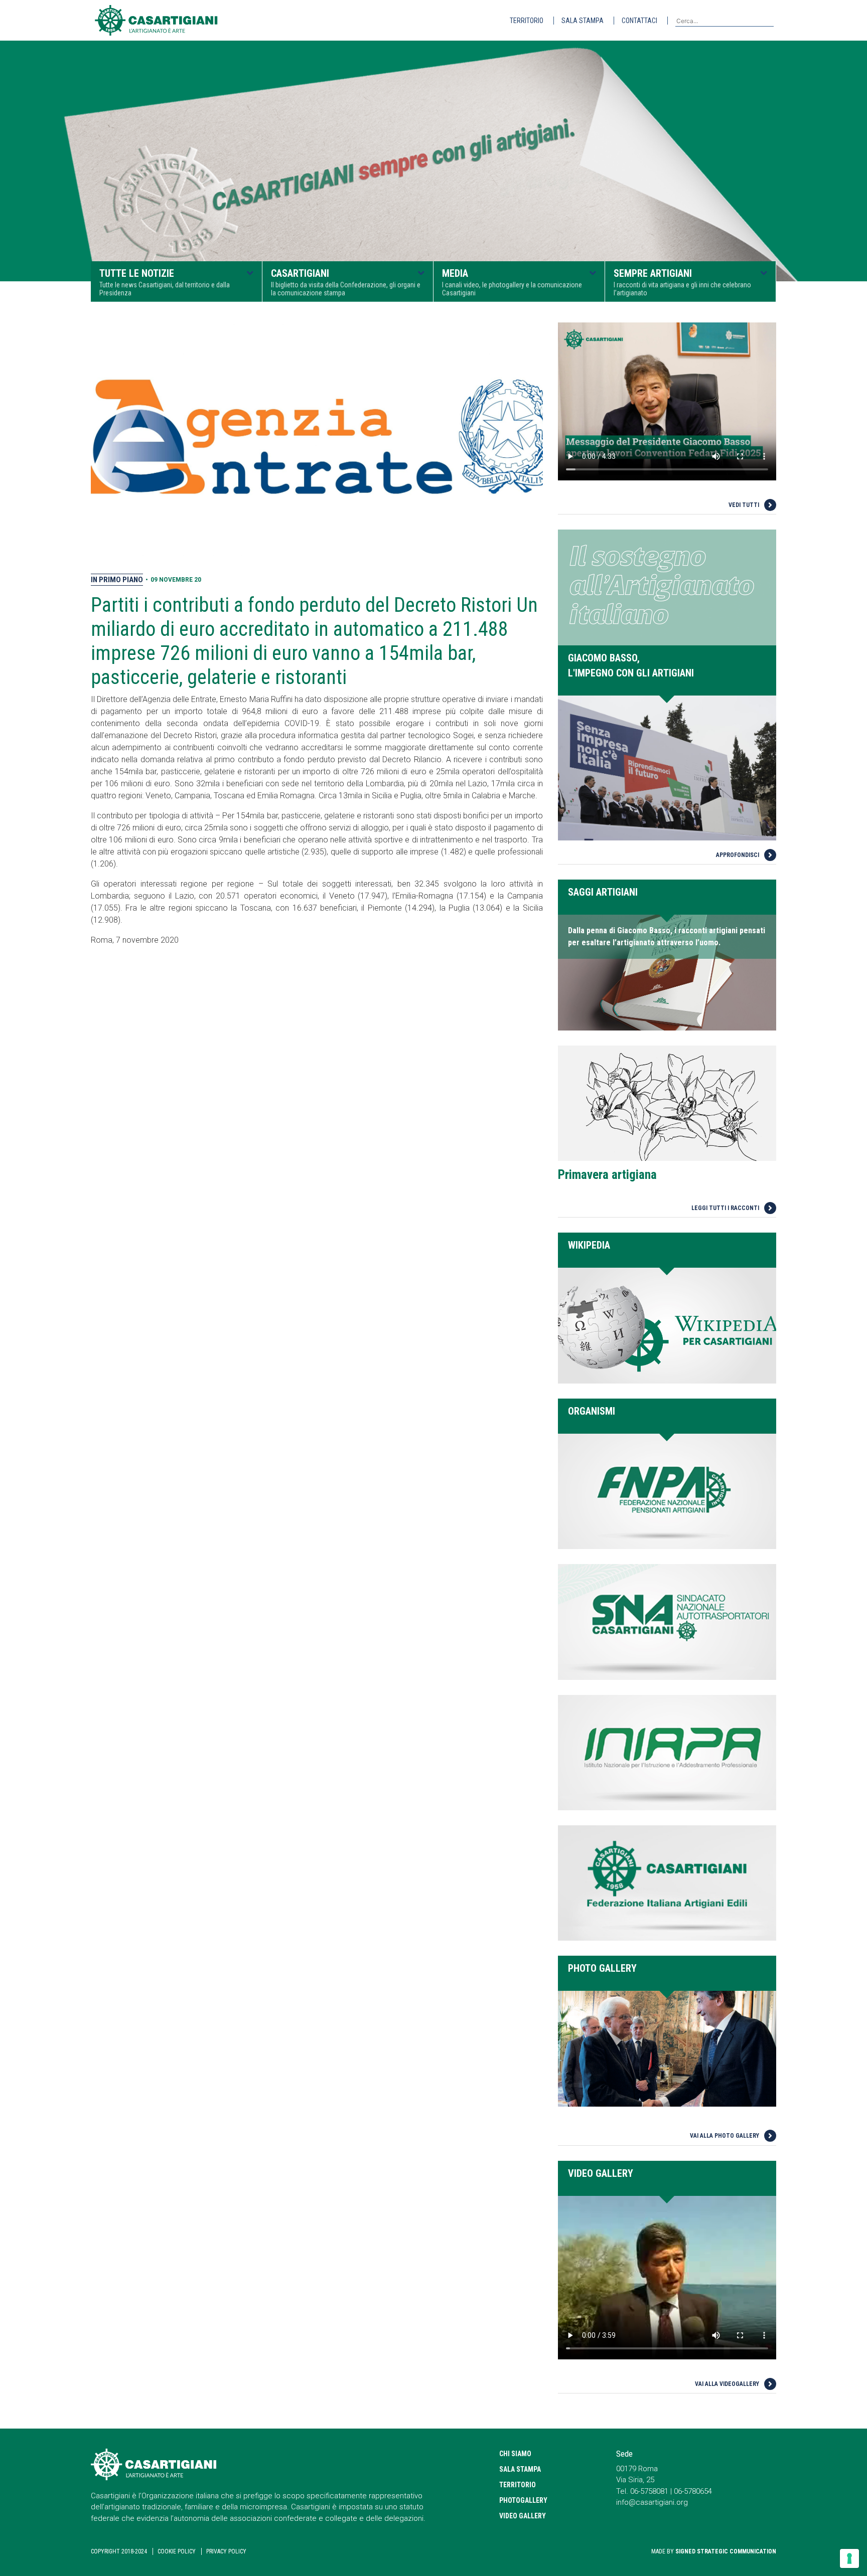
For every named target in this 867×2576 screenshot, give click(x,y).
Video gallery (523, 2516)
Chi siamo (515, 2454)
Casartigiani (346, 282)
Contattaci (639, 21)
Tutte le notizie (165, 282)
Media (512, 282)
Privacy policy (226, 2551)
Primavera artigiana (607, 1175)
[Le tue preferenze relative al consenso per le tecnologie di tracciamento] (849, 2558)
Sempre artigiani (682, 282)
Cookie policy (177, 2551)
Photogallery (523, 2500)
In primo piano (117, 580)
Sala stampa (583, 21)
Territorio (527, 21)
